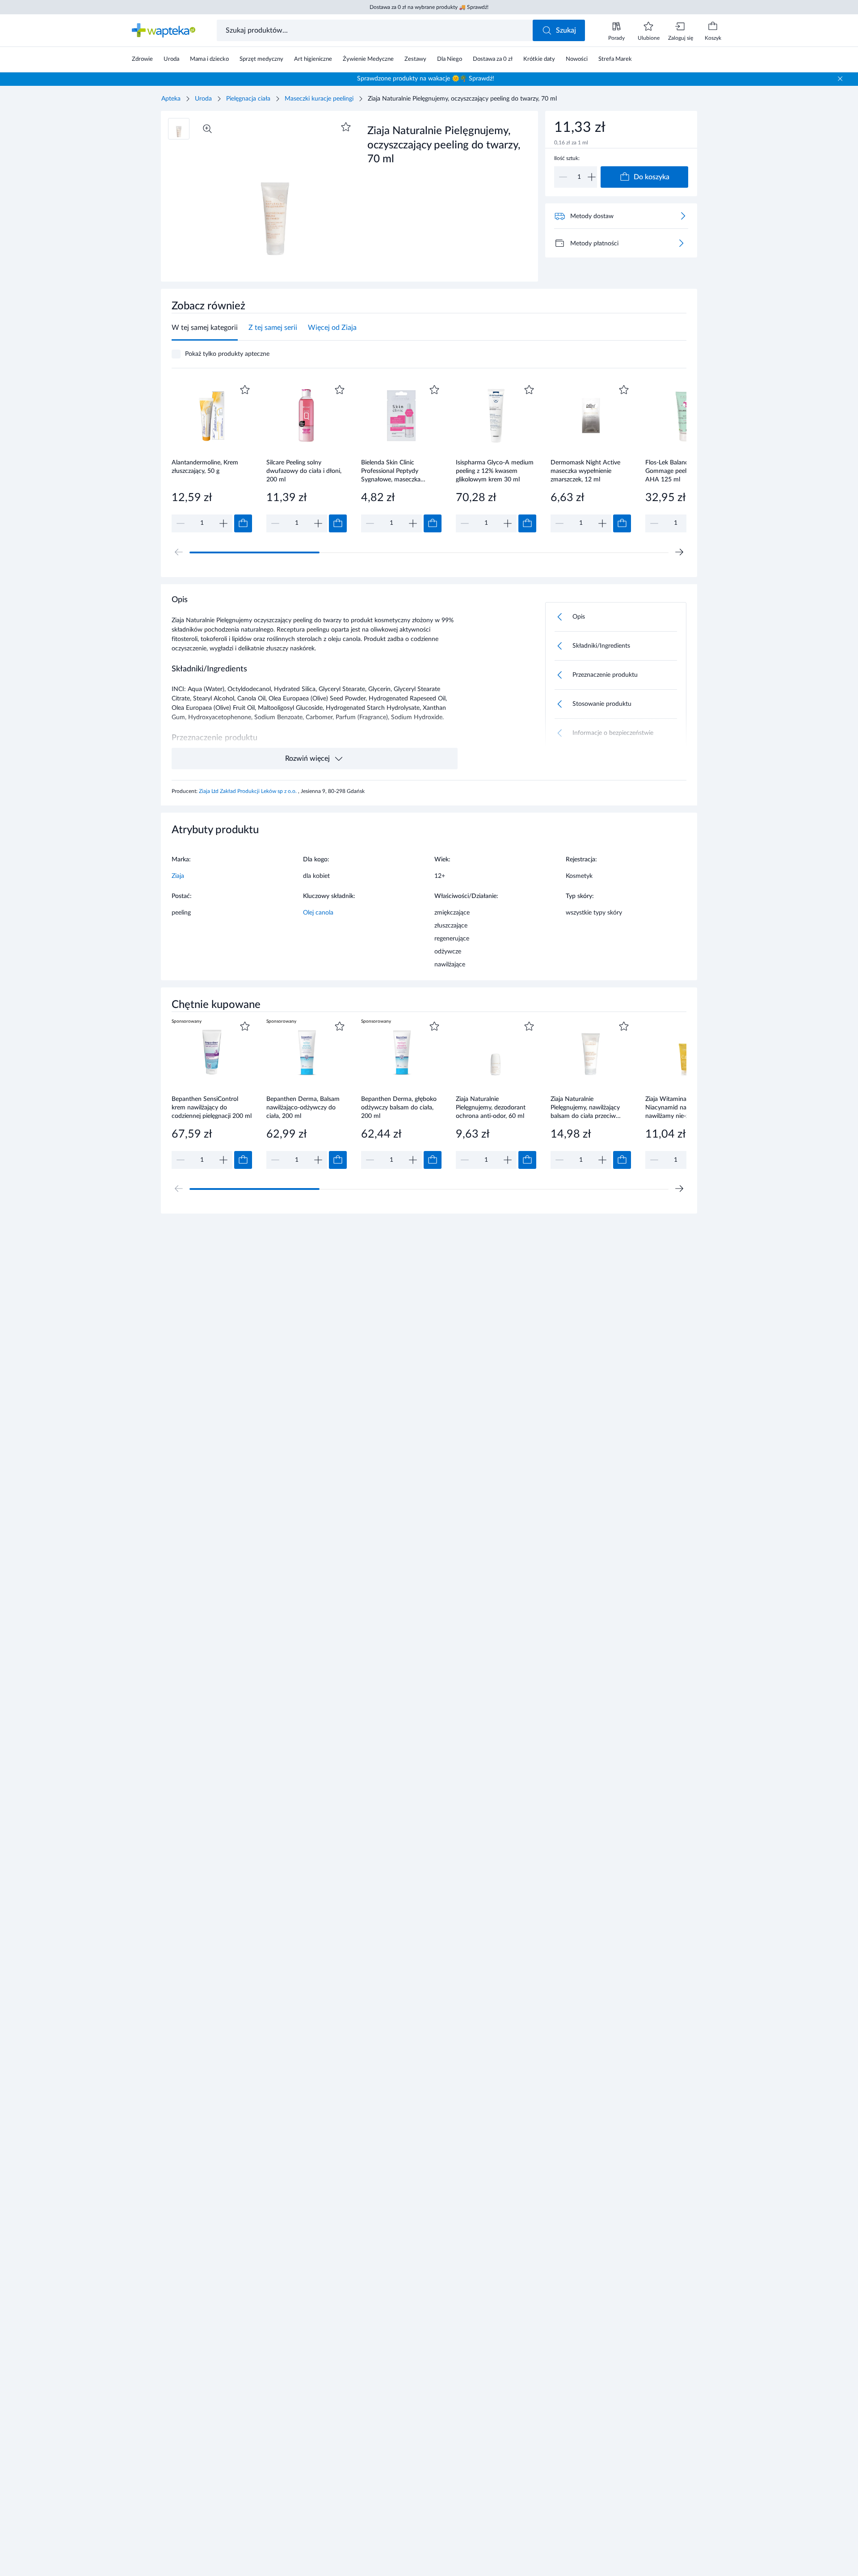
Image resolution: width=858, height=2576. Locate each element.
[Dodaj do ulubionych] (346, 127)
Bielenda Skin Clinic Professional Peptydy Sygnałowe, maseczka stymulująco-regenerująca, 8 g (400, 471)
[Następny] (679, 552)
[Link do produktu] (212, 457)
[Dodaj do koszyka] (243, 523)
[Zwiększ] (592, 177)
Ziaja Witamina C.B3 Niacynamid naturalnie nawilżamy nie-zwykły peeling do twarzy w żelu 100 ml (686, 1107)
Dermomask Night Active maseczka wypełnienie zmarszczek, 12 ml (585, 471)
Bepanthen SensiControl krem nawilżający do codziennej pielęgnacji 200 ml (212, 1107)
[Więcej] (681, 243)
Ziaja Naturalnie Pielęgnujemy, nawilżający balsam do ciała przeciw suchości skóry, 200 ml (585, 1107)
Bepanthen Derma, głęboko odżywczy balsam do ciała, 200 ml (399, 1107)
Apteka (171, 99)
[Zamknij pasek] (840, 79)
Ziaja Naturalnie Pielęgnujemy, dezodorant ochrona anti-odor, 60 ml (491, 1107)
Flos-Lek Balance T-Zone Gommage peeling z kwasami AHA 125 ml (685, 471)
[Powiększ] (207, 129)
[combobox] (376, 30)
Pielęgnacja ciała (248, 99)
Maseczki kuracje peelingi (319, 99)
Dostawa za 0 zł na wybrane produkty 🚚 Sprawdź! (429, 7)
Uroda (203, 99)
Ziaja (178, 876)
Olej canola (318, 913)
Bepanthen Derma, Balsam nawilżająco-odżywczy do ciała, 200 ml (303, 1107)
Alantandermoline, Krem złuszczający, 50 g (205, 467)
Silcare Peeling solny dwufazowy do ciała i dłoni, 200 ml (304, 471)
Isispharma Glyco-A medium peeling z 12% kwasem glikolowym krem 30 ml (495, 471)
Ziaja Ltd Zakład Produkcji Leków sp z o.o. (248, 791)
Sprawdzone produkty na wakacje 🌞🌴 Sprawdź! (426, 79)
